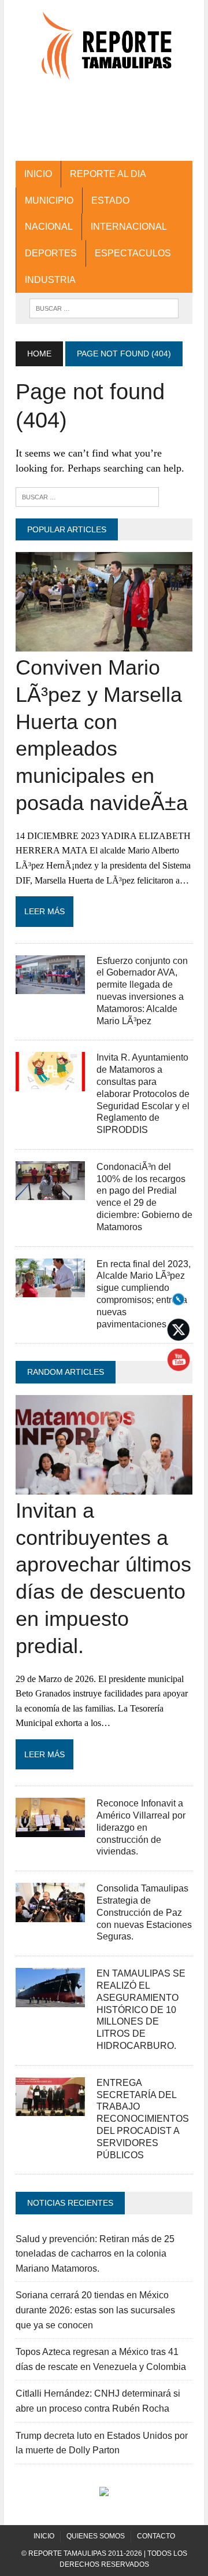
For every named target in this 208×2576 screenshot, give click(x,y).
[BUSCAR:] (104, 308)
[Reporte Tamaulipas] (104, 51)
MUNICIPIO (49, 200)
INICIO (38, 174)
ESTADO (110, 200)
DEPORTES (51, 253)
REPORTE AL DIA (108, 174)
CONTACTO (156, 2536)
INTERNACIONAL (129, 227)
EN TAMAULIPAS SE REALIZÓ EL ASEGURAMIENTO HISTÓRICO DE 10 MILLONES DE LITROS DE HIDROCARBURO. (141, 2010)
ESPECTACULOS (133, 253)
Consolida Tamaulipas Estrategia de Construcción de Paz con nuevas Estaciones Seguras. (144, 1912)
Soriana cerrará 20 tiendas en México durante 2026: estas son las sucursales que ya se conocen (95, 2310)
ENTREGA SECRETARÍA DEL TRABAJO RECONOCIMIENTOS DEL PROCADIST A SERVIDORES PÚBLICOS (143, 2119)
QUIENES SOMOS (96, 2536)
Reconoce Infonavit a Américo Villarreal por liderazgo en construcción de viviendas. (141, 1827)
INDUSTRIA (50, 280)
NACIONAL (49, 227)
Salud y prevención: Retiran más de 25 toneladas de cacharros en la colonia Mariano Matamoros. (95, 2254)
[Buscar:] (87, 496)
